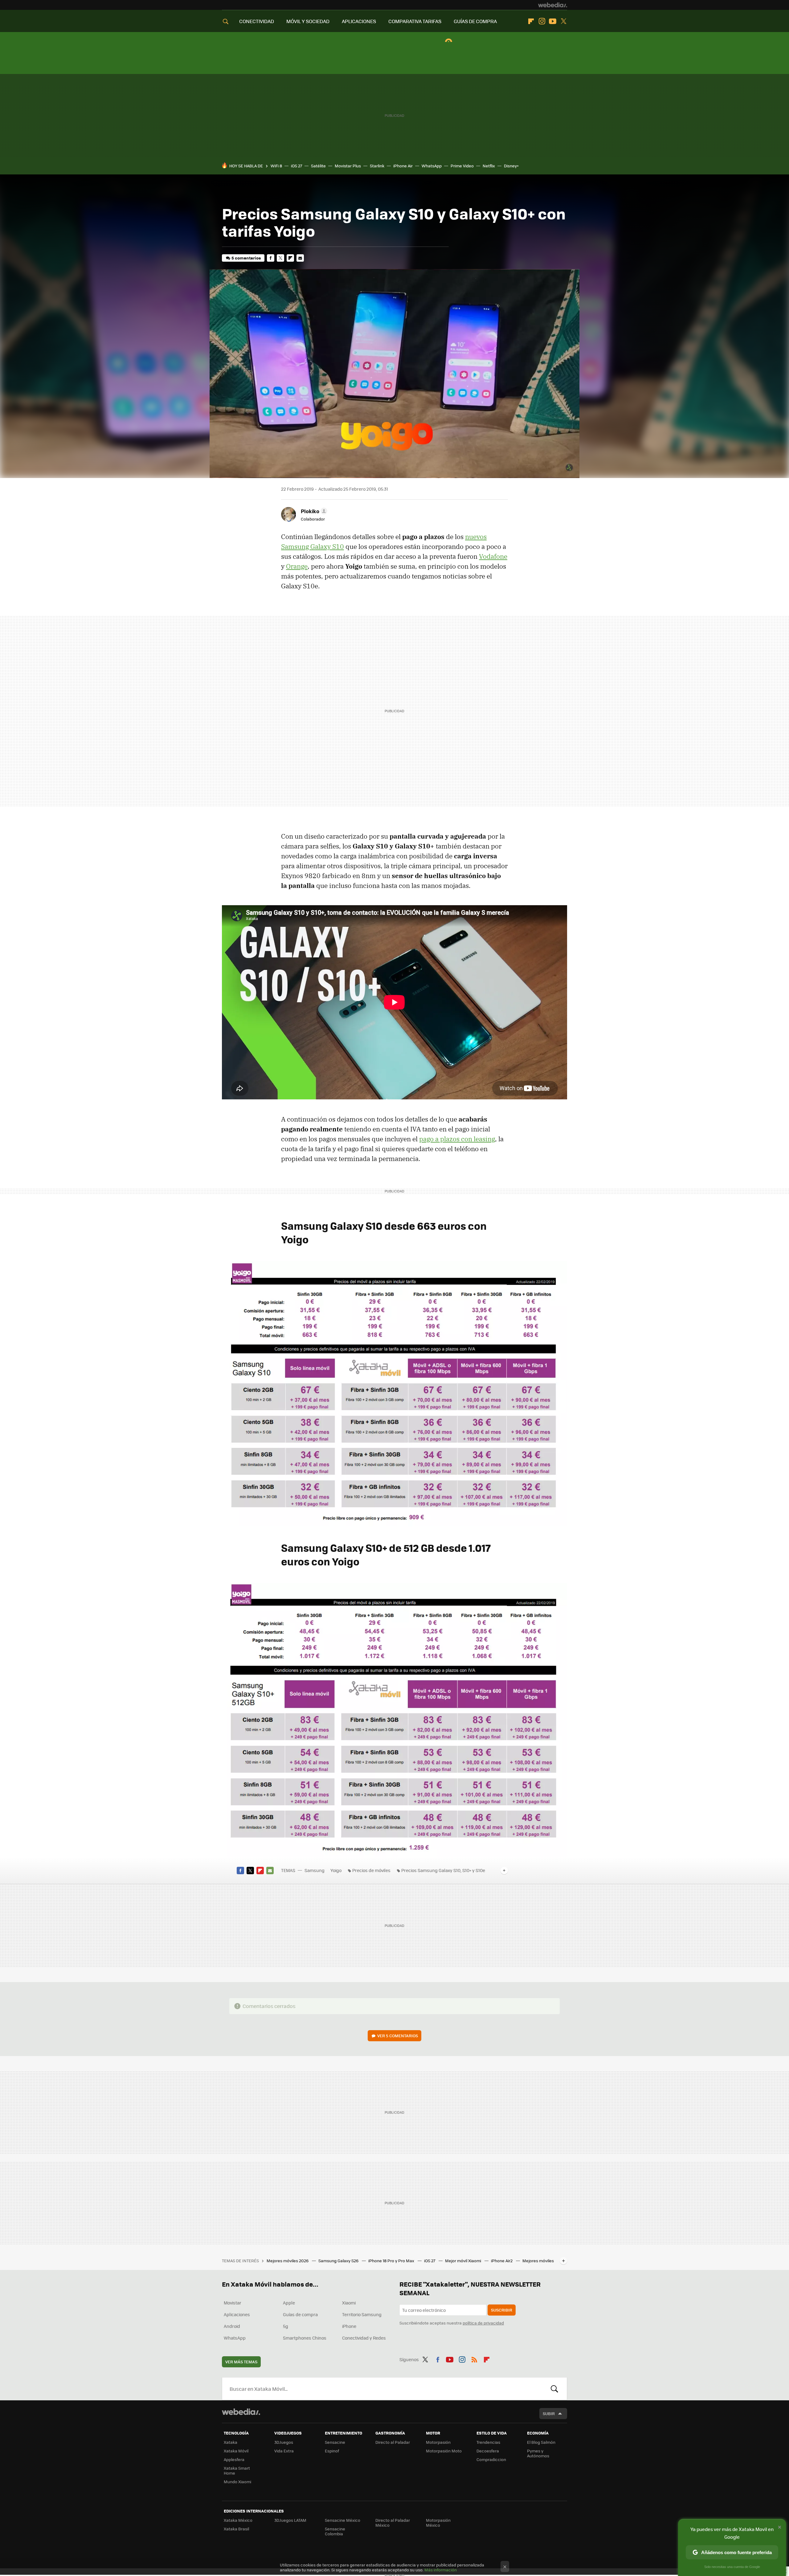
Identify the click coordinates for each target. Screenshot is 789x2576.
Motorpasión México (438, 2523)
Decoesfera (488, 2451)
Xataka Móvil (236, 2451)
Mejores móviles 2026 (288, 2261)
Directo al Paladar (393, 2442)
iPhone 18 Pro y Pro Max (392, 2261)
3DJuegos (284, 2442)
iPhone (349, 2326)
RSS (474, 2358)
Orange (297, 566)
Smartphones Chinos (305, 2338)
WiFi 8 (276, 166)
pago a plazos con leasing (457, 1139)
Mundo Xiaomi (237, 2482)
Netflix (489, 166)
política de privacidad (483, 2323)
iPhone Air (403, 166)
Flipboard (531, 21)
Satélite (318, 166)
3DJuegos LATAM (290, 2520)
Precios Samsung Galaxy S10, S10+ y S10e (443, 1870)
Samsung (315, 1870)
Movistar (233, 2303)
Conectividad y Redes (364, 2338)
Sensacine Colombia (335, 2531)
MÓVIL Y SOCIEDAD (308, 21)
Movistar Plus (348, 166)
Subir (549, 2413)
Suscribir (502, 2310)
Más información (441, 2570)
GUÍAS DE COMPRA (475, 21)
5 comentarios (246, 258)
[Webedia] (553, 5)
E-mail (300, 258)
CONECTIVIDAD (257, 21)
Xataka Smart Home (237, 2470)
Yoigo (336, 1870)
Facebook (271, 258)
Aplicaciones (237, 2314)
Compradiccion (491, 2459)
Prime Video (462, 166)
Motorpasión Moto (444, 2451)
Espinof (332, 2451)
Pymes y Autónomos (538, 2453)
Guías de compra (300, 2314)
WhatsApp (432, 166)
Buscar (554, 2389)
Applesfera (234, 2459)
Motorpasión (438, 2442)
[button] (313, 511)
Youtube (553, 21)
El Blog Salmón (541, 2442)
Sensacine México (343, 2520)
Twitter (563, 21)
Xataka (231, 2442)
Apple (289, 2303)
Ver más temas (241, 2362)
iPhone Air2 (502, 2261)
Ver (398, 2036)
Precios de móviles (371, 1870)
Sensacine (335, 2442)
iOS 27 (296, 166)
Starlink (377, 166)
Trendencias (488, 2442)
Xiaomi (349, 2303)
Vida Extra (284, 2451)
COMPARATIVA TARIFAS (415, 21)
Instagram (542, 21)
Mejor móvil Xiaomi (464, 2261)
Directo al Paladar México (393, 2523)
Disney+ (511, 166)
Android (232, 2326)
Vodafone (493, 556)
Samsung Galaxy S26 (339, 2261)
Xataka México (238, 2520)
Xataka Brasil (236, 2529)
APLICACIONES (359, 21)
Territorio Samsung (362, 2314)
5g (286, 2326)
